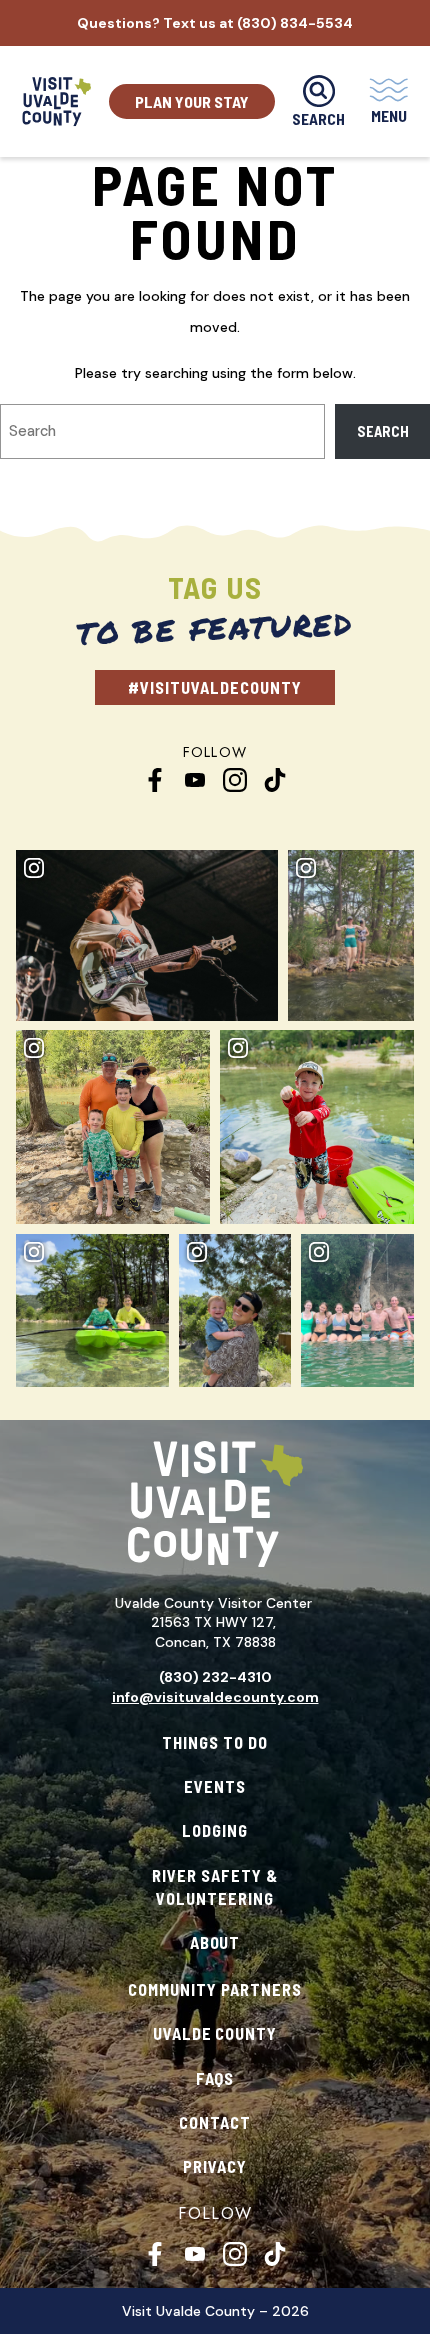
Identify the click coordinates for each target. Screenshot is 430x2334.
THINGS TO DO (215, 1742)
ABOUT (215, 1942)
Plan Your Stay (192, 101)
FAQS (215, 2078)
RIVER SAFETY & (215, 1875)
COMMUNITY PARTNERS (215, 1989)
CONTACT (215, 2122)
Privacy (215, 2166)
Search (383, 431)
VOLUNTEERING (215, 1898)
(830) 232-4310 (215, 1677)
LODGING (215, 1830)
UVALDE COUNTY (215, 2033)
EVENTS (215, 1786)
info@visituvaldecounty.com (215, 1697)
